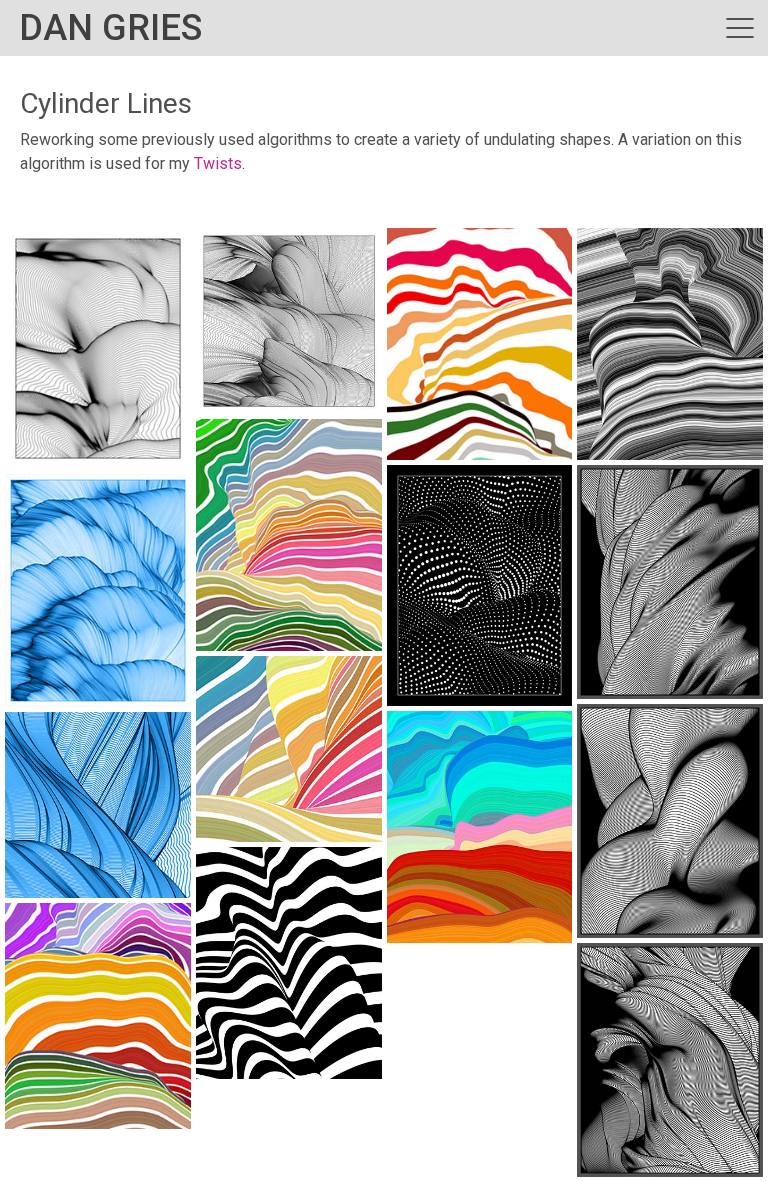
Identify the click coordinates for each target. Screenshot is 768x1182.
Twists (218, 163)
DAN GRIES (110, 28)
